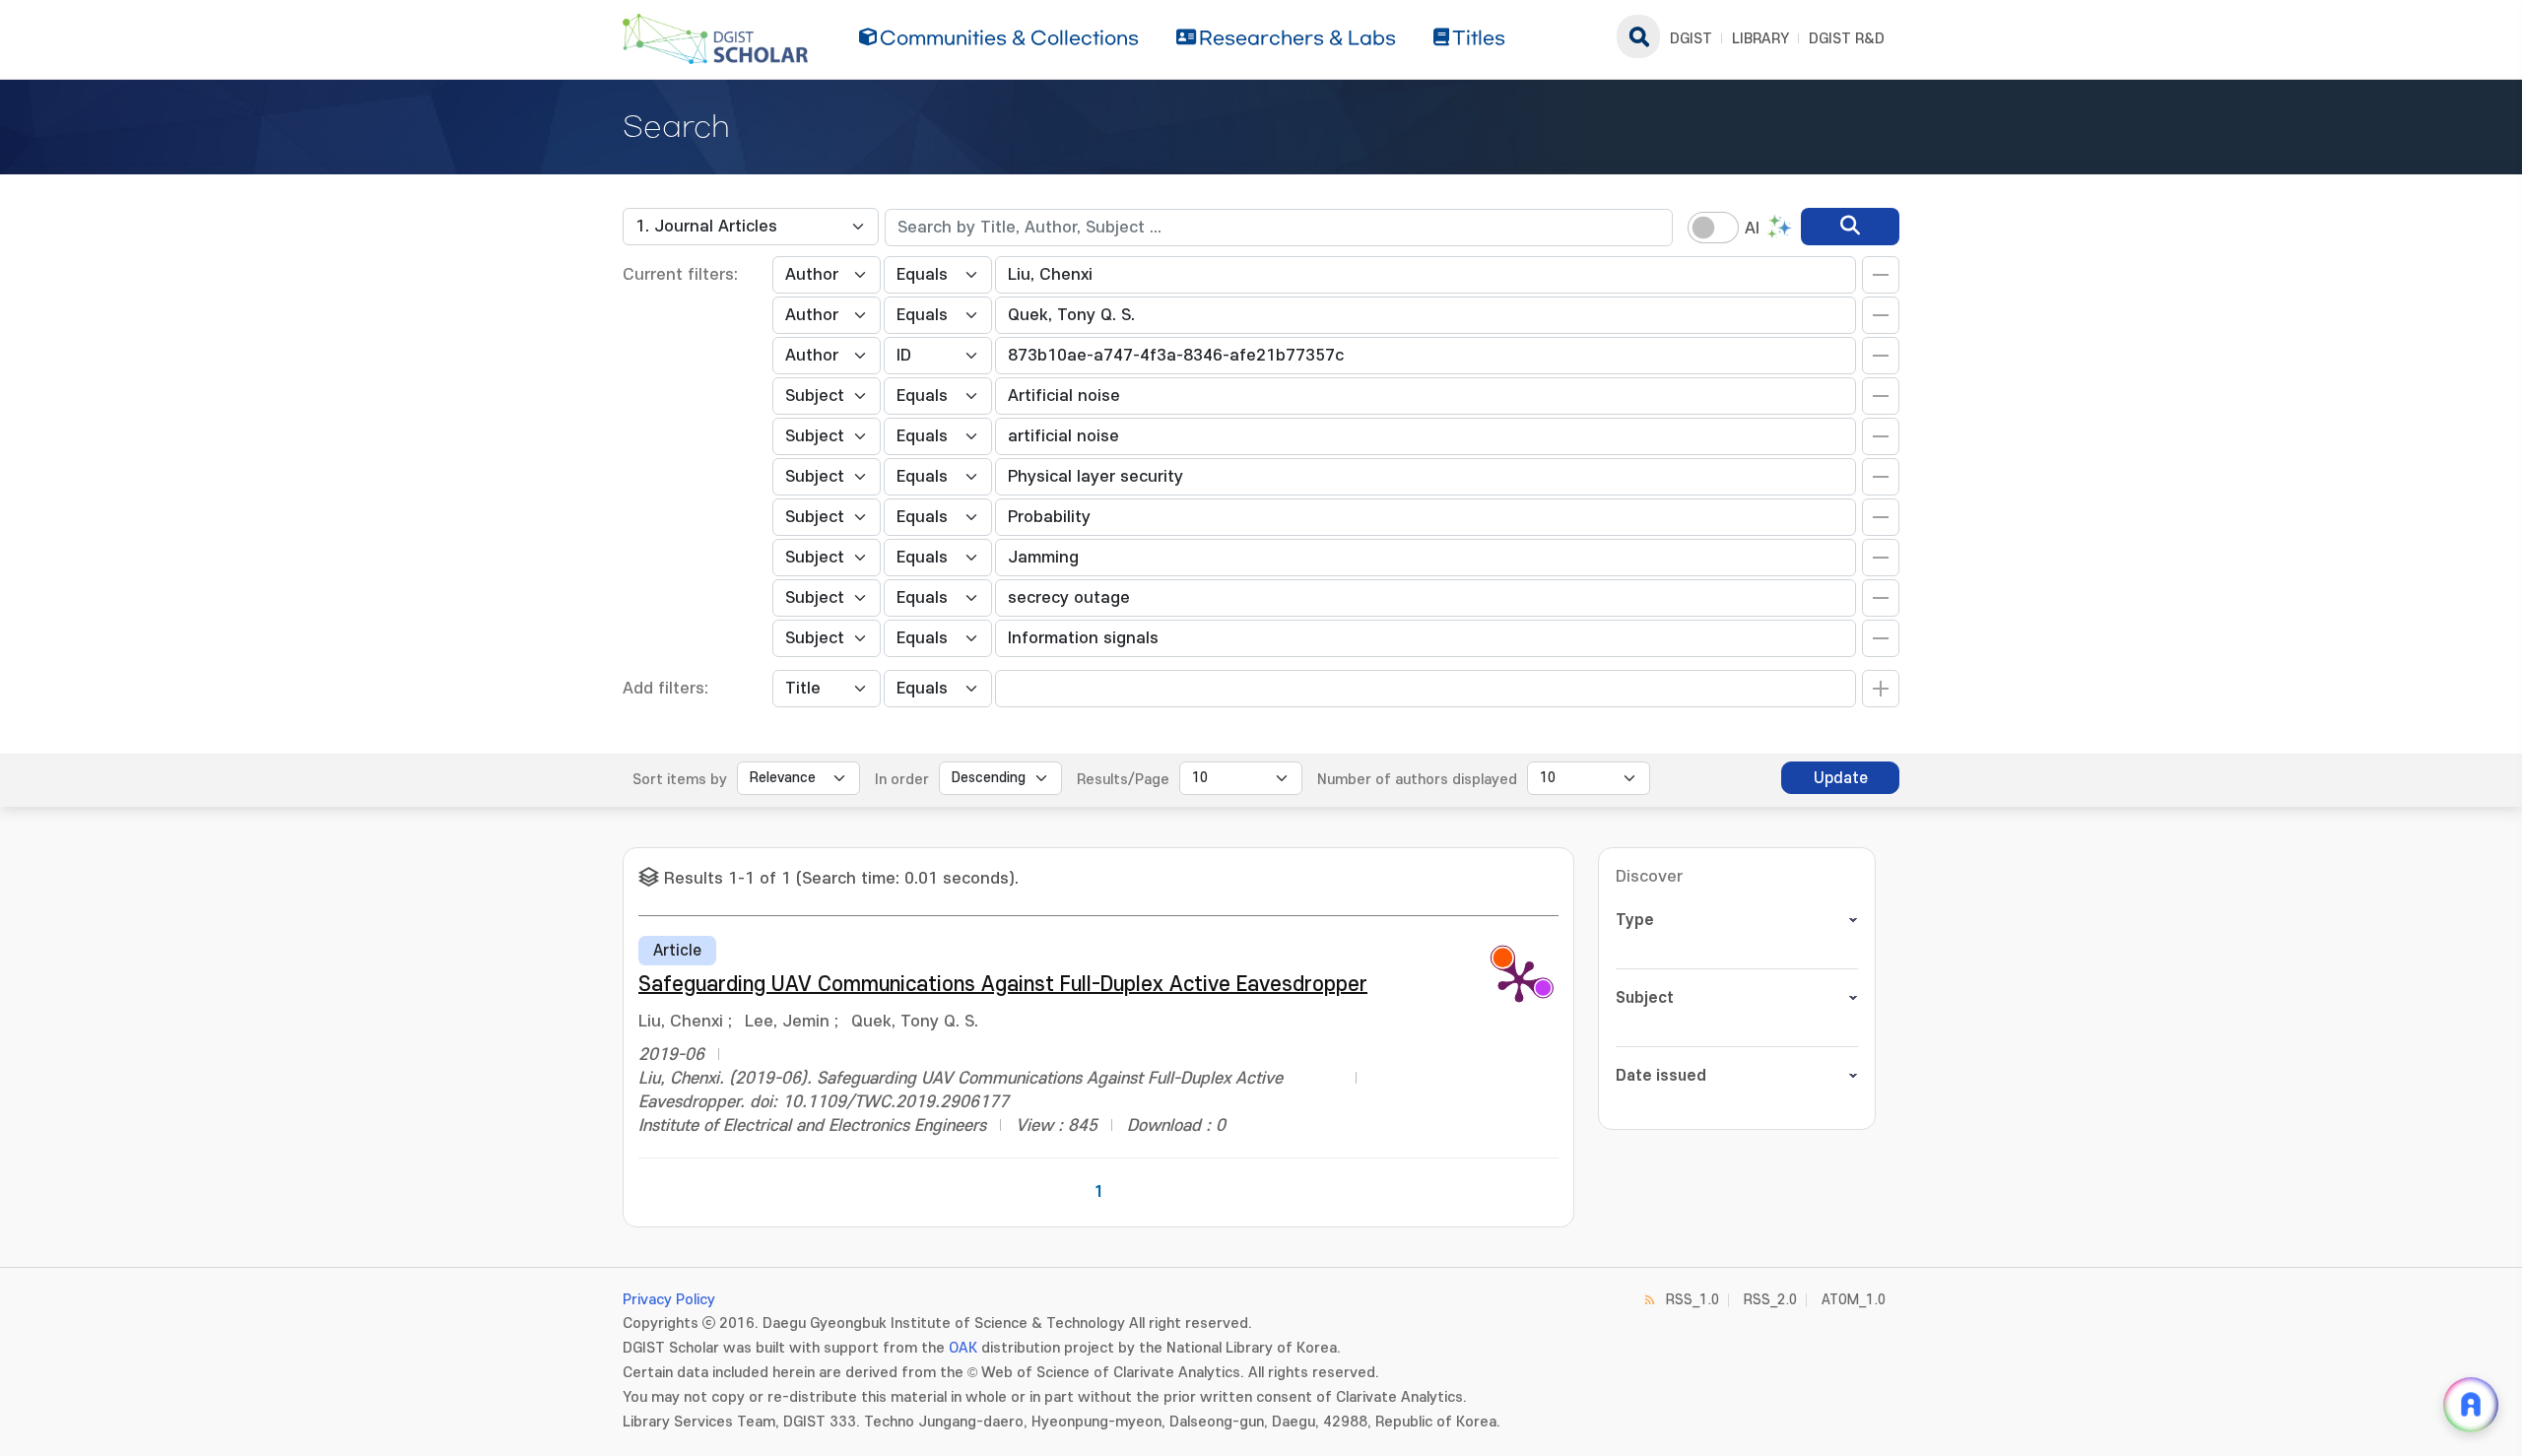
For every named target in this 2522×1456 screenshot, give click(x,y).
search (1638, 36)
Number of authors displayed (1417, 780)
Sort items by (680, 780)
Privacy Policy (669, 1300)
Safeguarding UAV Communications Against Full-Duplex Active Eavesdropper (1003, 985)
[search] (1850, 227)
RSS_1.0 (1692, 1300)
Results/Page (1123, 780)
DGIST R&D (1847, 39)
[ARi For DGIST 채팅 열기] (2471, 1405)
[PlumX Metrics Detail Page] (1519, 980)
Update (1841, 778)
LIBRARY (1760, 39)
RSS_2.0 (1770, 1300)
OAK (963, 1348)
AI (1752, 229)
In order (902, 780)
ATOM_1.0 (1854, 1300)
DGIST (1691, 39)
